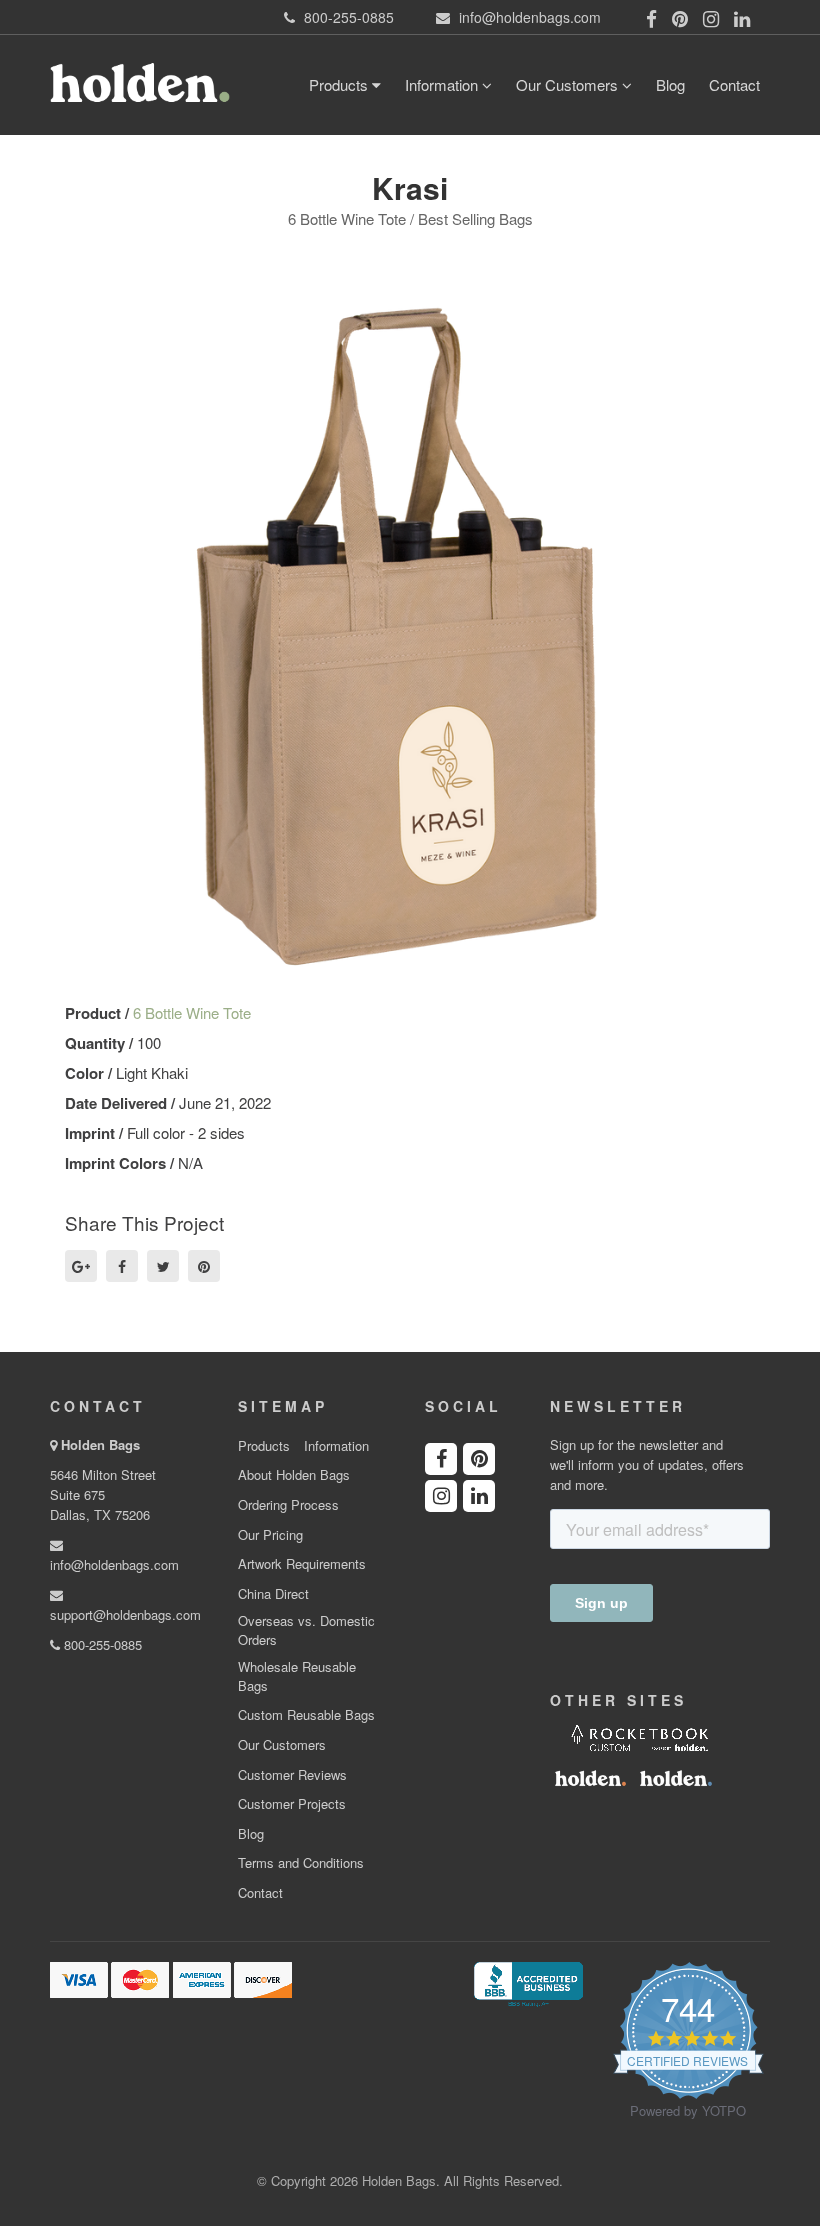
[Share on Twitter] (163, 1266)
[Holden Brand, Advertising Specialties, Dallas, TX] (528, 1983)
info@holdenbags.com (114, 1564)
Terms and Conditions (301, 1863)
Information (443, 84)
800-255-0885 (101, 1644)
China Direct (273, 1594)
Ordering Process (288, 1505)
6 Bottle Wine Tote (192, 1012)
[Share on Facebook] (122, 1266)
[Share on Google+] (81, 1266)
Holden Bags (100, 1444)
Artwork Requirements (302, 1564)
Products (340, 84)
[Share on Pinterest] (204, 1266)
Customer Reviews (292, 1775)
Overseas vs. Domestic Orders (306, 1630)
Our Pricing (270, 1535)
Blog (670, 84)
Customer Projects (292, 1804)
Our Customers (569, 84)
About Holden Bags (294, 1475)
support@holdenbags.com (125, 1614)
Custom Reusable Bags (306, 1715)
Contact (734, 84)
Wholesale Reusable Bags (297, 1676)
